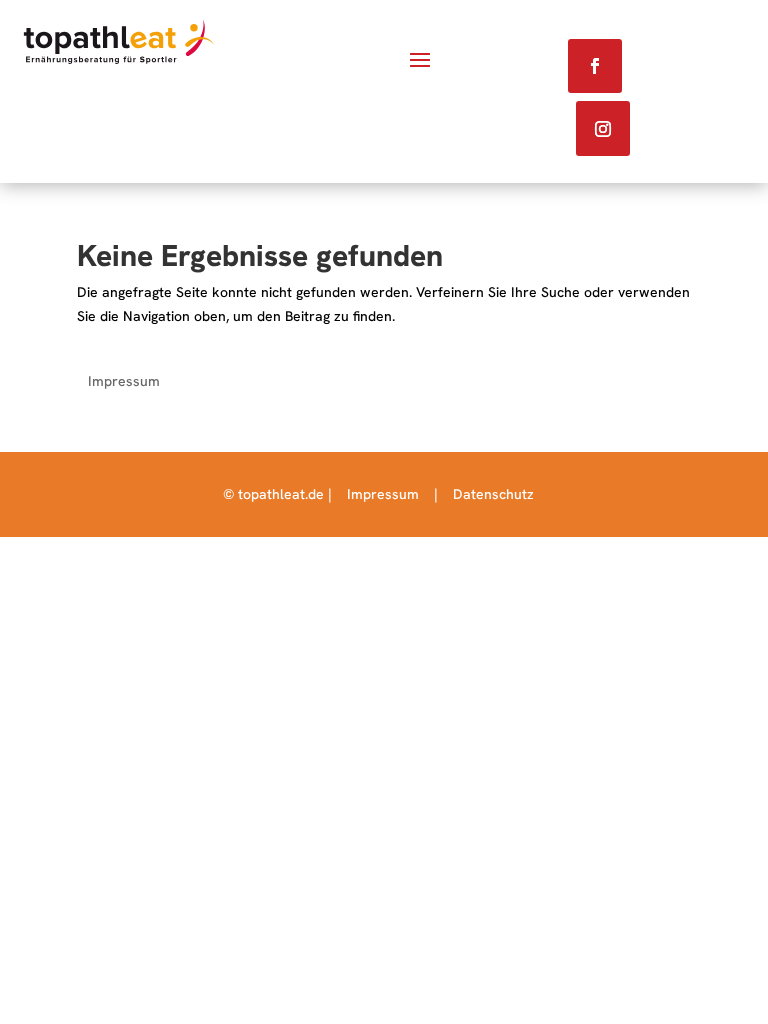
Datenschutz (493, 494)
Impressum (124, 381)
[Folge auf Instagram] (603, 128)
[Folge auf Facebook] (595, 66)
